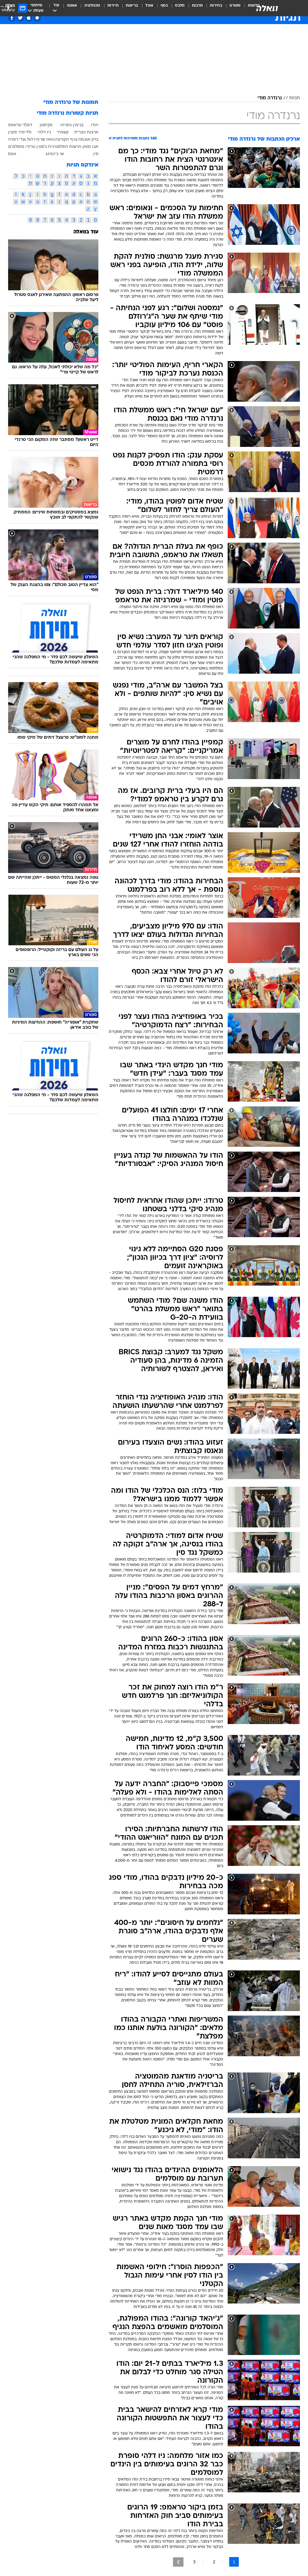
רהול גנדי (27, 139)
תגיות (294, 98)
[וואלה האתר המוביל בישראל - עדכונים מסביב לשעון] (267, 8)
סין (96, 154)
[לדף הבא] (178, 2562)
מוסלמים (16, 146)
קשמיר (63, 132)
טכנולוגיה (92, 6)
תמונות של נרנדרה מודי (71, 103)
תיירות (113, 6)
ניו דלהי (44, 132)
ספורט (235, 6)
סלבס (180, 6)
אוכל (149, 6)
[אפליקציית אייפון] (29, 18)
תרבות (197, 6)
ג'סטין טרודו (36, 146)
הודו (95, 125)
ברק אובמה (88, 139)
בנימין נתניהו (72, 125)
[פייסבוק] (12, 18)
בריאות (132, 6)
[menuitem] (231, 8)
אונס (12, 154)
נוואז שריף (45, 139)
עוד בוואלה (86, 232)
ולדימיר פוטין (20, 132)
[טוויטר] (20, 18)
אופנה (72, 6)
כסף (164, 6)
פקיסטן (46, 125)
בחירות (216, 6)
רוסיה (13, 139)
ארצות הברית (86, 132)
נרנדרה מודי (270, 98)
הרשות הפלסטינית (65, 146)
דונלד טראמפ (20, 125)
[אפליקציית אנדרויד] (37, 18)
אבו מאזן (90, 146)
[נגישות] (8, 8)
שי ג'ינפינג (55, 154)
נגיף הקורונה (66, 139)
